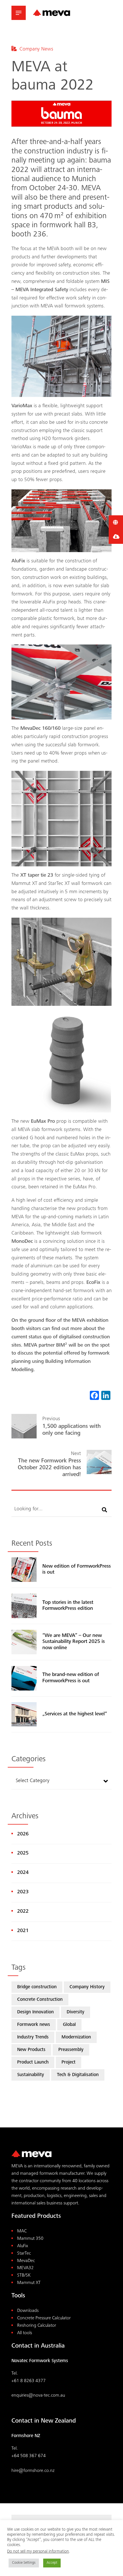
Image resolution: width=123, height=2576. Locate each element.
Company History (87, 1987)
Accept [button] (52, 2563)
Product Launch (33, 2063)
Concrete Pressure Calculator (44, 2318)
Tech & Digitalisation (78, 2075)
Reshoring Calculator (37, 2326)
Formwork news (34, 2025)
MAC (22, 2231)
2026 (23, 1834)
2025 (23, 1853)
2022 (23, 1912)
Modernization (76, 2037)
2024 (23, 1873)
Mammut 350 (30, 2239)
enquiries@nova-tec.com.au (38, 2396)
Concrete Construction (40, 2000)
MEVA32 (25, 2268)
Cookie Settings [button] (24, 2563)
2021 (23, 1931)
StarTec (24, 2254)
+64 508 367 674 (29, 2456)
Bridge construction (37, 1987)
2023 (23, 1892)
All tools (25, 2333)
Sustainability (31, 2075)
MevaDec (26, 2261)
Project (69, 2063)
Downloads (28, 2311)
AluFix (23, 2246)
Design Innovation (35, 2012)
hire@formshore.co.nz (33, 2471)
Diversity (76, 2012)
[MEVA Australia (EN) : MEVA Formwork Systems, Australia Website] (51, 13)
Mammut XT (29, 2283)
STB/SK (24, 2276)
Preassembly (71, 2050)
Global (69, 2025)
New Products (31, 2050)
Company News (36, 49)
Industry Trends (33, 2037)
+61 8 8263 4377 (29, 2381)
